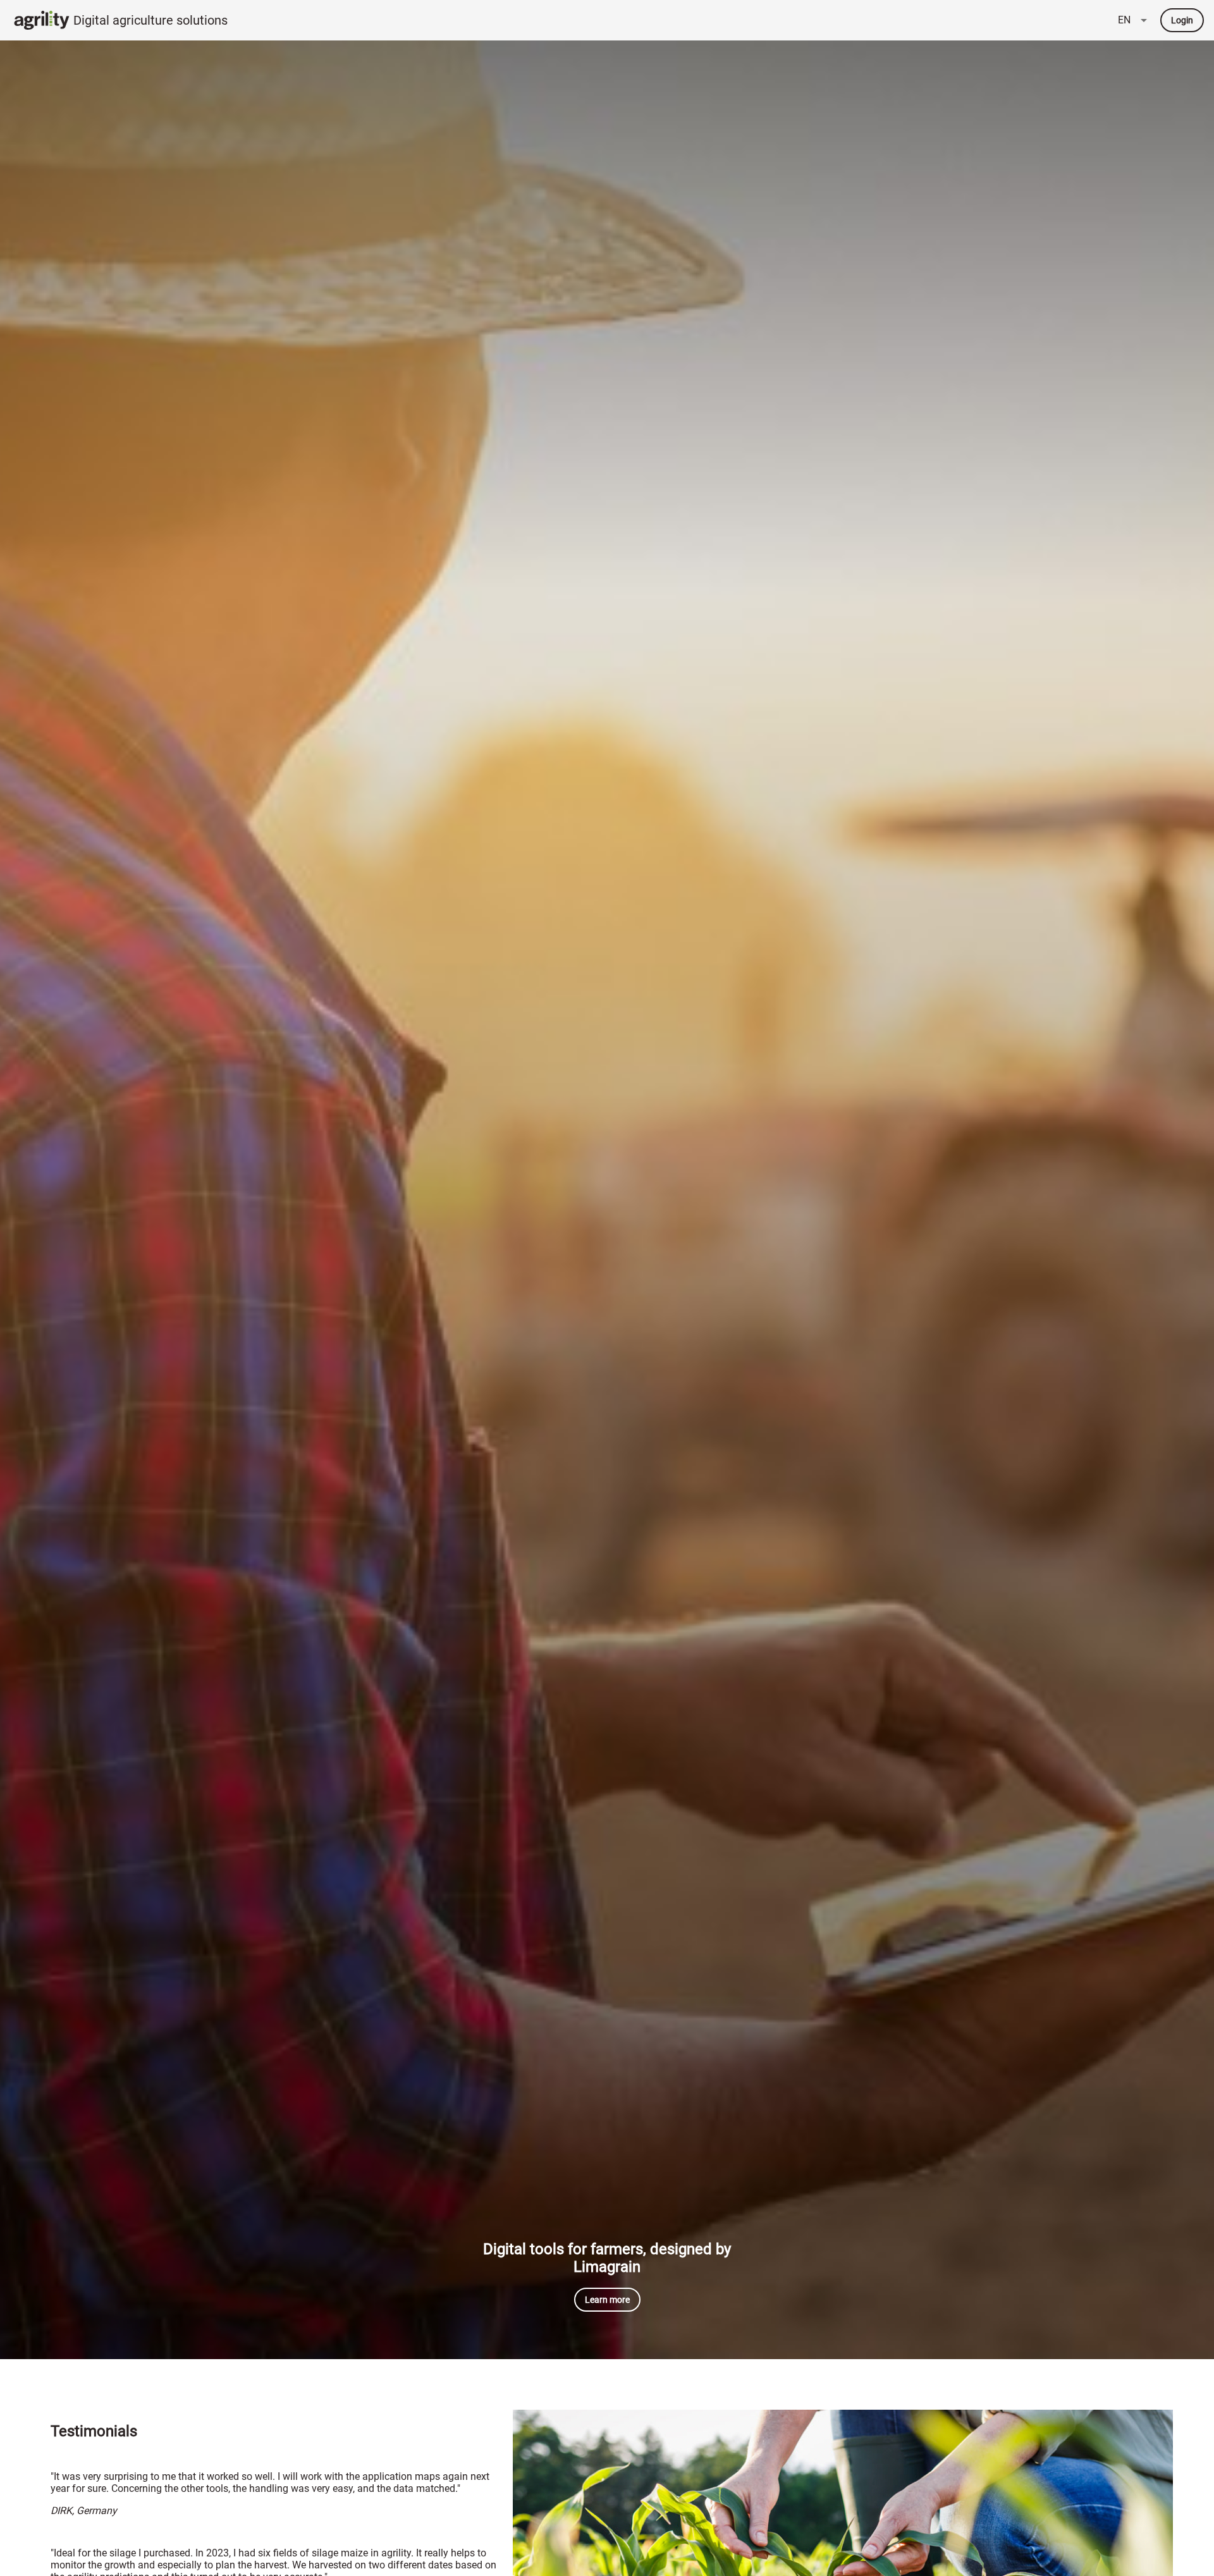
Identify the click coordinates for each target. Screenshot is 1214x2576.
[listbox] (1134, 20)
